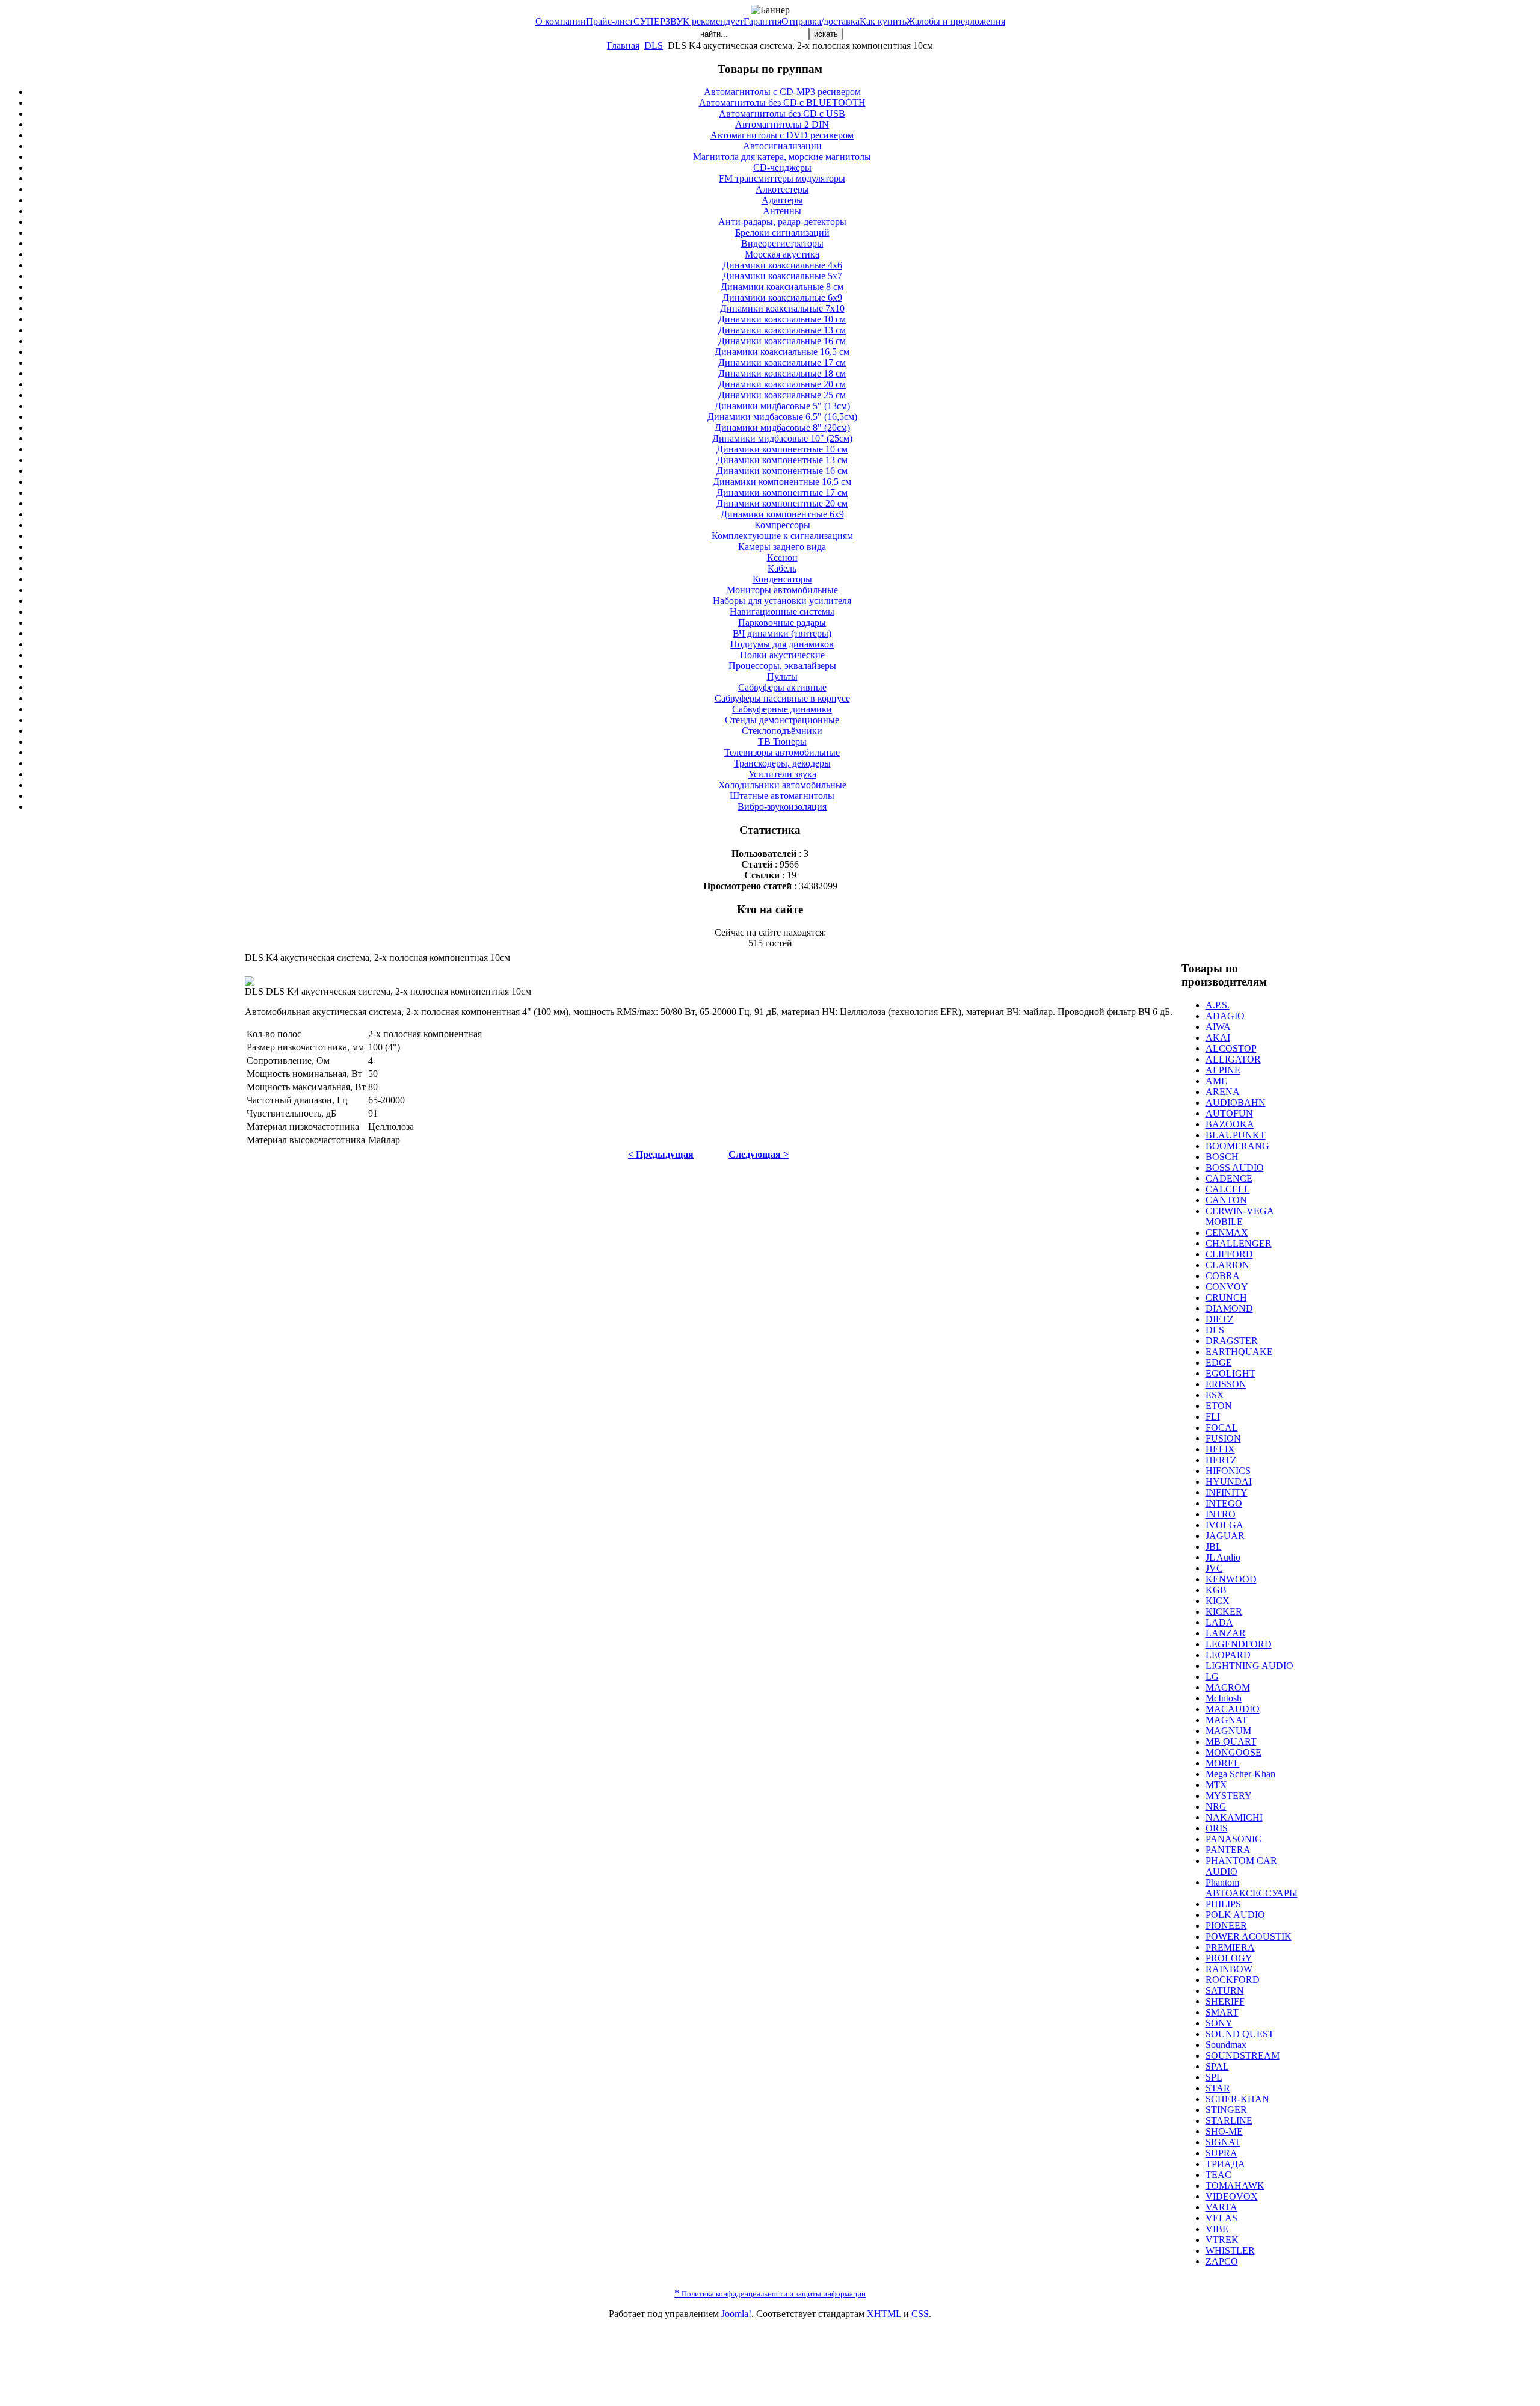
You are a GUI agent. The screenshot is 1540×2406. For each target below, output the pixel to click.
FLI (1213, 1417)
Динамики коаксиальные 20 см (782, 384)
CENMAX (1227, 1232)
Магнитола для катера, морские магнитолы (782, 157)
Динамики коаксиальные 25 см (782, 395)
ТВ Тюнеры (782, 742)
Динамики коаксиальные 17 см (782, 362)
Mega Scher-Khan (1240, 1774)
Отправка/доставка (821, 21)
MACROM (1228, 1687)
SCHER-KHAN (1237, 2099)
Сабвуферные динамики (782, 709)
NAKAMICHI (1234, 1817)
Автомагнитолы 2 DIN (782, 124)
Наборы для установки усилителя (782, 601)
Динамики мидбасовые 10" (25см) (782, 438)
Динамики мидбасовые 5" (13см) (782, 406)
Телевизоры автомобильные (782, 752)
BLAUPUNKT (1236, 1135)
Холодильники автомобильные (782, 785)
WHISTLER (1230, 2250)
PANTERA (1228, 1850)
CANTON (1226, 1200)
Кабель (782, 568)
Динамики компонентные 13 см (782, 460)
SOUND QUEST (1240, 2034)
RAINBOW (1229, 1969)
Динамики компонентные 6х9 (782, 514)
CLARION (1227, 1265)
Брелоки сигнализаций (782, 233)
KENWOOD (1231, 1579)
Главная (623, 45)
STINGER (1226, 2110)
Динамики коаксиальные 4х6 (782, 265)
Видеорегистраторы (782, 243)
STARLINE (1229, 2121)
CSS (920, 2314)
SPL (1214, 2077)
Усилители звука (782, 774)
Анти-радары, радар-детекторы (782, 222)
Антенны (782, 211)
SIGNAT (1223, 2142)
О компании (561, 21)
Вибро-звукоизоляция (782, 807)
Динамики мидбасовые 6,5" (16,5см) (782, 417)
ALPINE (1223, 1070)
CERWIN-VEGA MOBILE (1240, 1216)
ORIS (1217, 1828)
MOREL (1223, 1763)
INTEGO (1224, 1503)
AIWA (1218, 1027)
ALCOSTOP (1231, 1048)
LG (1212, 1676)
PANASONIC (1234, 1839)
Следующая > (759, 1154)
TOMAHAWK (1235, 2185)
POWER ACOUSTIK (1249, 1936)
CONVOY (1227, 1287)
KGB (1216, 1590)
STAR (1218, 2088)
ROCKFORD (1233, 1980)
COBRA (1223, 1276)
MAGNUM (1228, 1731)
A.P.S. (1218, 1005)
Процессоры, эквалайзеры (782, 666)
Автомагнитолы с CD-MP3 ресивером (782, 92)
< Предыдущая (661, 1154)
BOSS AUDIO (1235, 1168)
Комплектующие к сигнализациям (782, 536)
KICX (1218, 1601)
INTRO (1221, 1514)
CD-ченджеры (782, 168)
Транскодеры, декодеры (782, 763)
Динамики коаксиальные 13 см (782, 330)
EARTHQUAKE (1239, 1352)
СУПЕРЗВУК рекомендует (688, 21)
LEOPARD (1228, 1655)
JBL (1214, 1547)
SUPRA (1221, 2153)
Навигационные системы (782, 612)
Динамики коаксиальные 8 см (782, 287)
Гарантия (762, 21)
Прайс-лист (610, 21)
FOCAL (1222, 1427)
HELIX (1220, 1449)
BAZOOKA (1230, 1124)
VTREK (1222, 2240)
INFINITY (1227, 1492)
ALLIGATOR (1233, 1059)
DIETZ (1220, 1319)
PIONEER (1226, 1926)
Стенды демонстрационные (782, 720)
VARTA (1221, 2207)
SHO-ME (1224, 2131)
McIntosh (1224, 1698)
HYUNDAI (1229, 1482)
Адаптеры (782, 200)
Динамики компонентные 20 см (782, 503)
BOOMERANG (1237, 1146)
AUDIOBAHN (1236, 1103)
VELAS (1221, 2218)
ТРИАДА (1225, 2164)
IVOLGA (1224, 1525)
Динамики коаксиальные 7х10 (782, 308)
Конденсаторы (782, 579)
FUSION (1223, 1438)
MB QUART (1231, 1741)
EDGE (1219, 1362)
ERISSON (1226, 1384)
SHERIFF (1225, 2001)
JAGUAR (1225, 1536)
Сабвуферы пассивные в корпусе (782, 698)
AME (1216, 1081)
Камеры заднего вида (782, 547)
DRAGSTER (1232, 1341)
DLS (654, 45)
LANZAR (1226, 1633)
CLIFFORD (1229, 1254)
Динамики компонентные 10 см (782, 449)
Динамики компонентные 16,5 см (782, 482)
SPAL (1217, 2066)
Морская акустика (782, 254)
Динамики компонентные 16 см (782, 471)
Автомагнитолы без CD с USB (782, 113)
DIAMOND (1229, 1308)
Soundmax (1226, 2045)
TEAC (1218, 2175)
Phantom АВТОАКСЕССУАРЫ (1252, 1888)
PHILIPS (1223, 1904)
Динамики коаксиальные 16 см (782, 341)
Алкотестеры (782, 189)
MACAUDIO (1233, 1709)
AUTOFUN (1229, 1113)
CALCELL (1228, 1189)
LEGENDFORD (1239, 1644)
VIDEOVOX (1232, 2196)
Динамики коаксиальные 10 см (782, 319)
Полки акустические (782, 655)
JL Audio (1223, 1557)
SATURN (1225, 1991)
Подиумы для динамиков (782, 644)
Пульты (782, 677)
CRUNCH (1226, 1297)
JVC (1214, 1568)
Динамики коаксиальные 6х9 (782, 298)
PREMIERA (1230, 1947)
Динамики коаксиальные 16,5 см (782, 352)
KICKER (1224, 1612)
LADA (1219, 1622)
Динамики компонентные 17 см (782, 492)
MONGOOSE (1234, 1752)
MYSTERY (1229, 1796)
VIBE (1217, 2229)
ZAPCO (1222, 2261)
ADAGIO (1225, 1016)
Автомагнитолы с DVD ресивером (782, 135)
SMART (1222, 2012)
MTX (1216, 1785)
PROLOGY (1229, 1958)
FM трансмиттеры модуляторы (782, 178)
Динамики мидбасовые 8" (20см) (782, 427)
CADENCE (1229, 1178)
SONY (1219, 2023)
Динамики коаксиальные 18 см (782, 373)
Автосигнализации (782, 146)
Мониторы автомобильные (782, 590)
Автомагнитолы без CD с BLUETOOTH (782, 103)
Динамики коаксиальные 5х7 (782, 276)
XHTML (884, 2314)
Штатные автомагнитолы (782, 796)
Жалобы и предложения (956, 21)
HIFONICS (1228, 1471)
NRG (1216, 1806)
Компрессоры (782, 525)
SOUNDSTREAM (1243, 2056)
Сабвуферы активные (782, 687)
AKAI (1218, 1038)
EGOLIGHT (1230, 1373)
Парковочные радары (782, 622)
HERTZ (1221, 1460)
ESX (1215, 1395)
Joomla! (736, 2314)
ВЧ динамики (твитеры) (782, 633)
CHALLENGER (1239, 1243)
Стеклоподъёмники (782, 731)
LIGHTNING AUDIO (1249, 1666)
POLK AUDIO (1235, 1915)
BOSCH (1222, 1157)
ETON (1219, 1406)
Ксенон (782, 557)
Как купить (883, 21)
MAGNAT (1227, 1720)
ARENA (1223, 1092)
